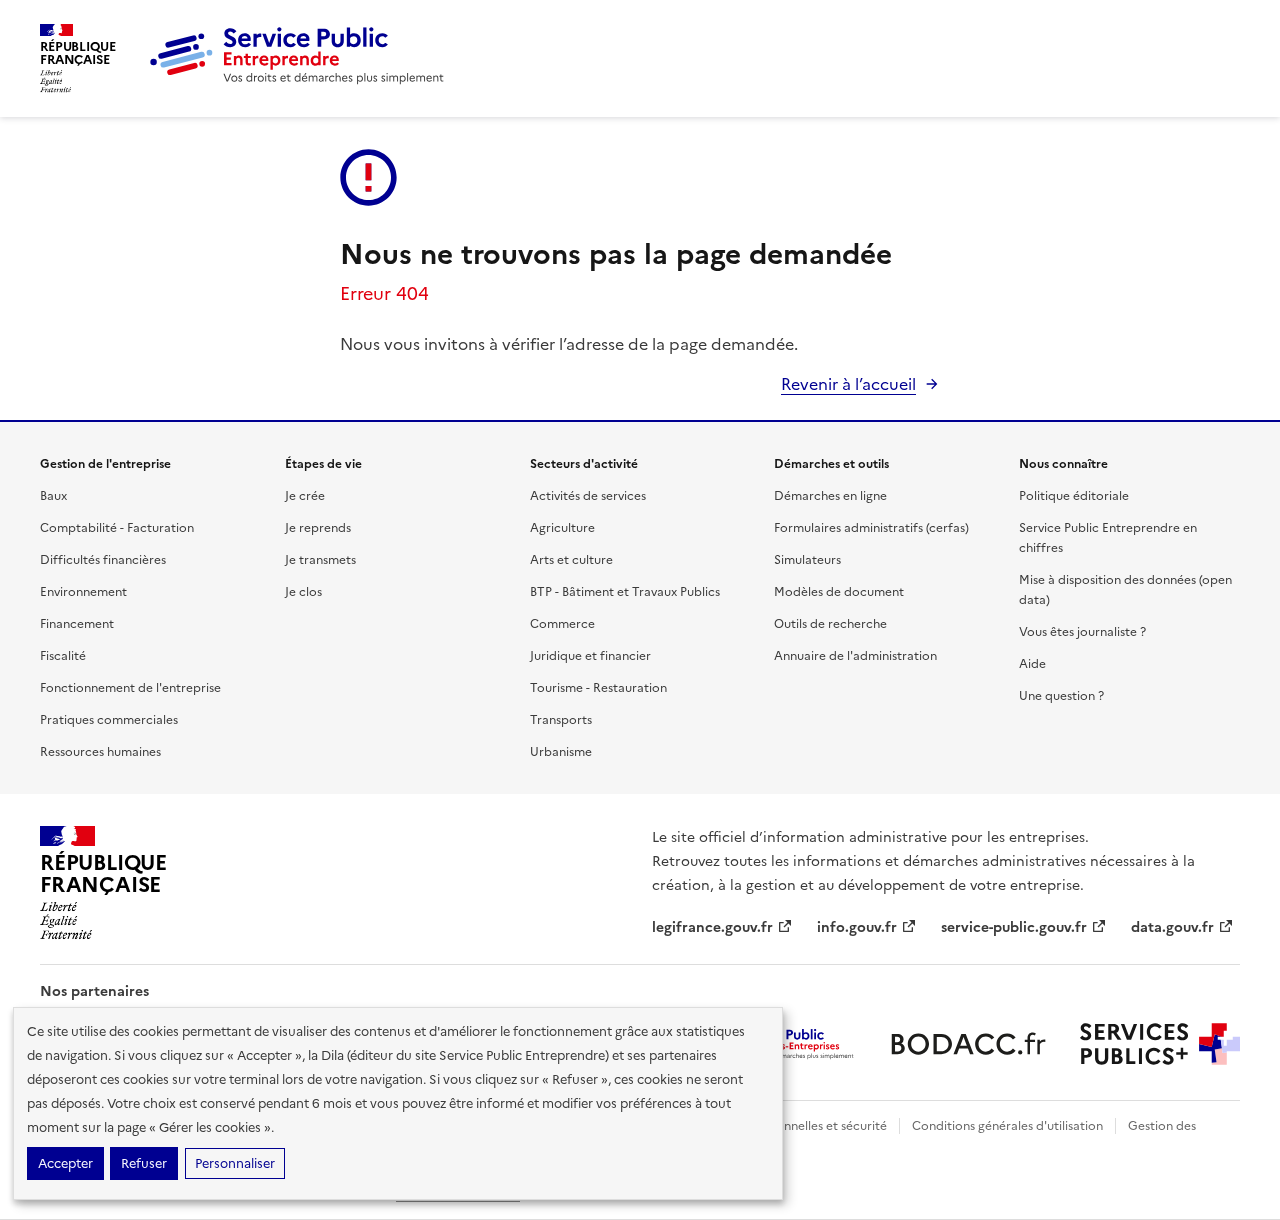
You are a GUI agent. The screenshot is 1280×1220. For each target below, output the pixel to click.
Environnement (83, 592)
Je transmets (320, 560)
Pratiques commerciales (109, 720)
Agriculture (562, 528)
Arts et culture (571, 560)
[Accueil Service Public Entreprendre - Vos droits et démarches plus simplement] (298, 80)
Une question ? (1061, 696)
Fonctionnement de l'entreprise (130, 688)
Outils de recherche (830, 624)
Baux (53, 496)
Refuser (144, 1163)
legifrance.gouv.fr (712, 927)
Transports (561, 720)
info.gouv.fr (857, 927)
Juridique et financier (590, 656)
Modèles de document (839, 592)
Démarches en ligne (830, 496)
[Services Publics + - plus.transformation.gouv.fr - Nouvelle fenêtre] (1160, 1044)
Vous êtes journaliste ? (1082, 632)
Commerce (562, 624)
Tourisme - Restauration (598, 688)
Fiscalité (63, 656)
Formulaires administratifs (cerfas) (871, 528)
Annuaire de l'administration (855, 656)
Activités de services (588, 496)
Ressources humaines (100, 752)
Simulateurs (807, 560)
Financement (77, 624)
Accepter (65, 1163)
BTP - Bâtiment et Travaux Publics (625, 592)
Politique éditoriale (1074, 496)
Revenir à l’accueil (848, 384)
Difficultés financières (103, 560)
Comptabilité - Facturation (117, 528)
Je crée (305, 496)
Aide (1032, 664)
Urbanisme (561, 752)
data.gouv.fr (1172, 927)
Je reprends (318, 528)
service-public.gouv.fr (1014, 927)
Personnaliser (235, 1163)
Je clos (303, 592)
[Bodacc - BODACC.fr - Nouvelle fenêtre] (968, 1044)
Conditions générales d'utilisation (1007, 1126)
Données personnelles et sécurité (792, 1126)
